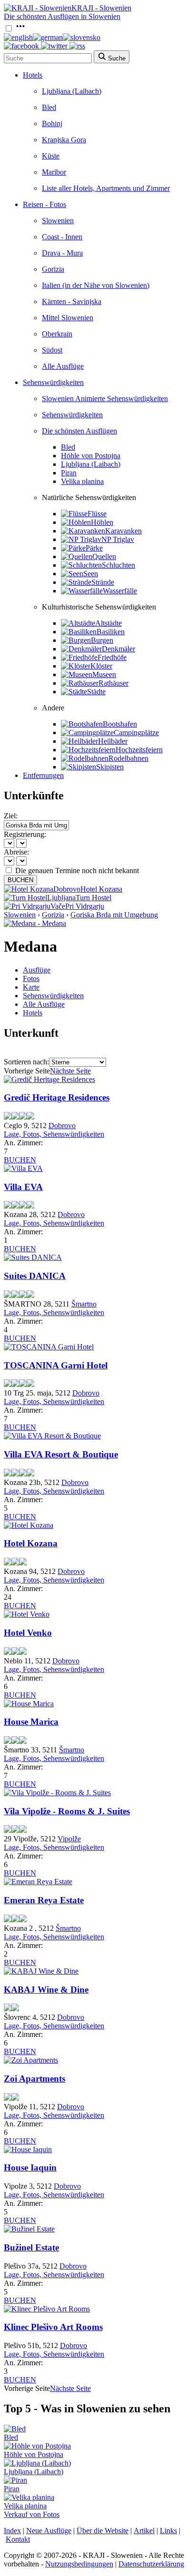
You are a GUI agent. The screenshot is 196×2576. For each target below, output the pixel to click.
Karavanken (123, 531)
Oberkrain (57, 334)
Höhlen (102, 522)
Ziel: (11, 816)
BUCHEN (20, 880)
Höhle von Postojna (91, 456)
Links (168, 2531)
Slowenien (58, 221)
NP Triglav (118, 539)
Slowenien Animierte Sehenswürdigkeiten (105, 398)
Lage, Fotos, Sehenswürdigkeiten (54, 1134)
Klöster (101, 666)
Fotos (31, 978)
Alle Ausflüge (63, 366)
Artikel (144, 2531)
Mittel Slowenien (68, 318)
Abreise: (16, 852)
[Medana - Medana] (35, 923)
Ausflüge (37, 970)
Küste (51, 156)
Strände (103, 582)
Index (12, 2531)
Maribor (54, 172)
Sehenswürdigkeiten (53, 382)
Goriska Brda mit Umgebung (114, 915)
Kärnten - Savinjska (72, 301)
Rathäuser (113, 683)
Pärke (94, 548)
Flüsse (97, 514)
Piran (69, 473)
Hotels (33, 75)
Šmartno (84, 1304)
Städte (96, 692)
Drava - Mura (62, 253)
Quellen (104, 556)
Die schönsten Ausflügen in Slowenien (62, 16)
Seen (91, 574)
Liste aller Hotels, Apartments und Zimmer (106, 188)
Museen (104, 674)
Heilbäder (113, 741)
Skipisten (110, 767)
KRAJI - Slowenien (101, 8)
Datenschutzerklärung (151, 2564)
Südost (52, 350)
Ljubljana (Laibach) (72, 91)
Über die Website (103, 2531)
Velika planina (82, 481)
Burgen (102, 640)
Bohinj (52, 123)
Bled (49, 107)
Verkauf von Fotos (32, 2514)
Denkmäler (118, 649)
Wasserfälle (120, 591)
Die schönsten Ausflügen (79, 431)
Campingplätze (136, 732)
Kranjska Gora (64, 140)
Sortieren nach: (26, 1062)
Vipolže (69, 1839)
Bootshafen (120, 724)
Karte (31, 987)
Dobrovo (62, 1126)
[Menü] (20, 29)
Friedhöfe (112, 657)
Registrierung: (25, 834)
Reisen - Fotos (44, 204)
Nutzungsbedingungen (79, 2564)
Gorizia (53, 269)
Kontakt (18, 2539)
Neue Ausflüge (49, 2531)
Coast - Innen (62, 237)
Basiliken (111, 632)
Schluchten (118, 565)
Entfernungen (43, 775)
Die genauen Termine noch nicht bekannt (77, 870)
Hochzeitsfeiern (139, 750)
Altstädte (108, 623)
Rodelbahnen (128, 758)
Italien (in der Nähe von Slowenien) (96, 285)
